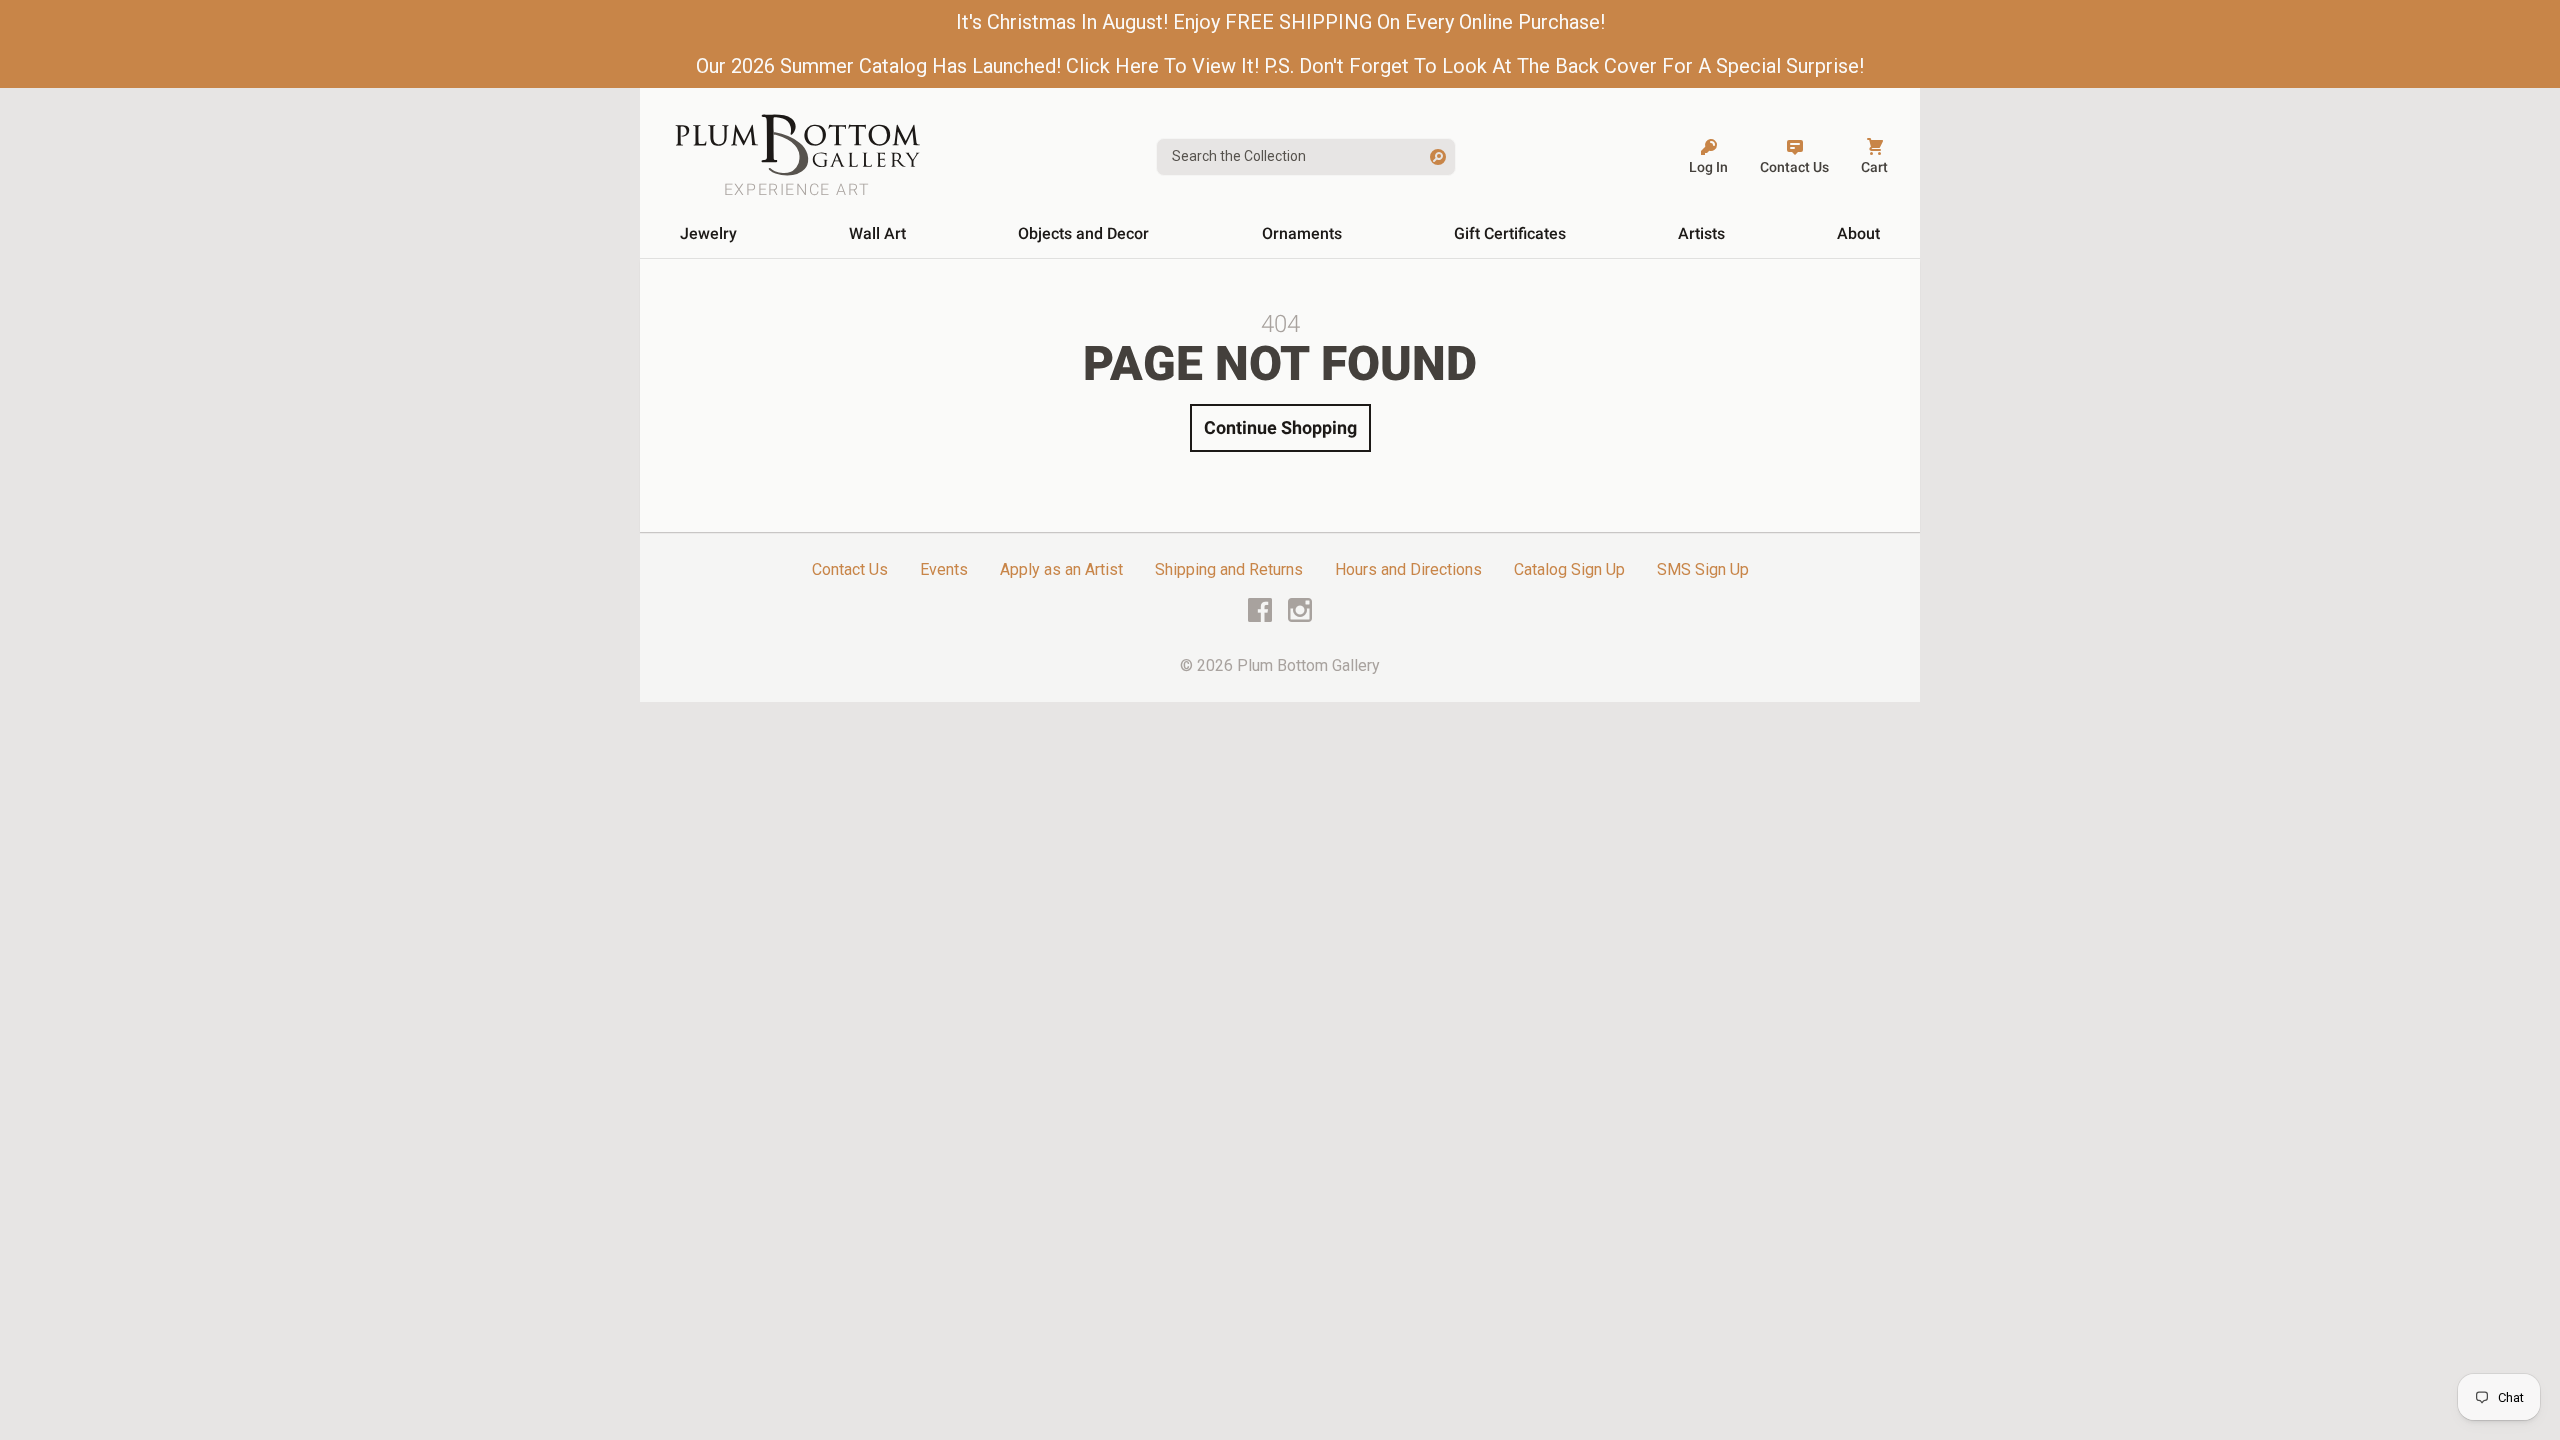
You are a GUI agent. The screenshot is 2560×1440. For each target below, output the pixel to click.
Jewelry (708, 233)
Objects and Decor (1083, 233)
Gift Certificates (1510, 233)
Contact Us (850, 569)
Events (944, 569)
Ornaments (1302, 233)
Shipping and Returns (1229, 569)
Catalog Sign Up (1569, 569)
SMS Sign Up (1703, 569)
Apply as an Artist (1061, 569)
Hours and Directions (1408, 569)
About (1858, 233)
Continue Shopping (1280, 427)
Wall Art (877, 233)
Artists (1701, 233)
